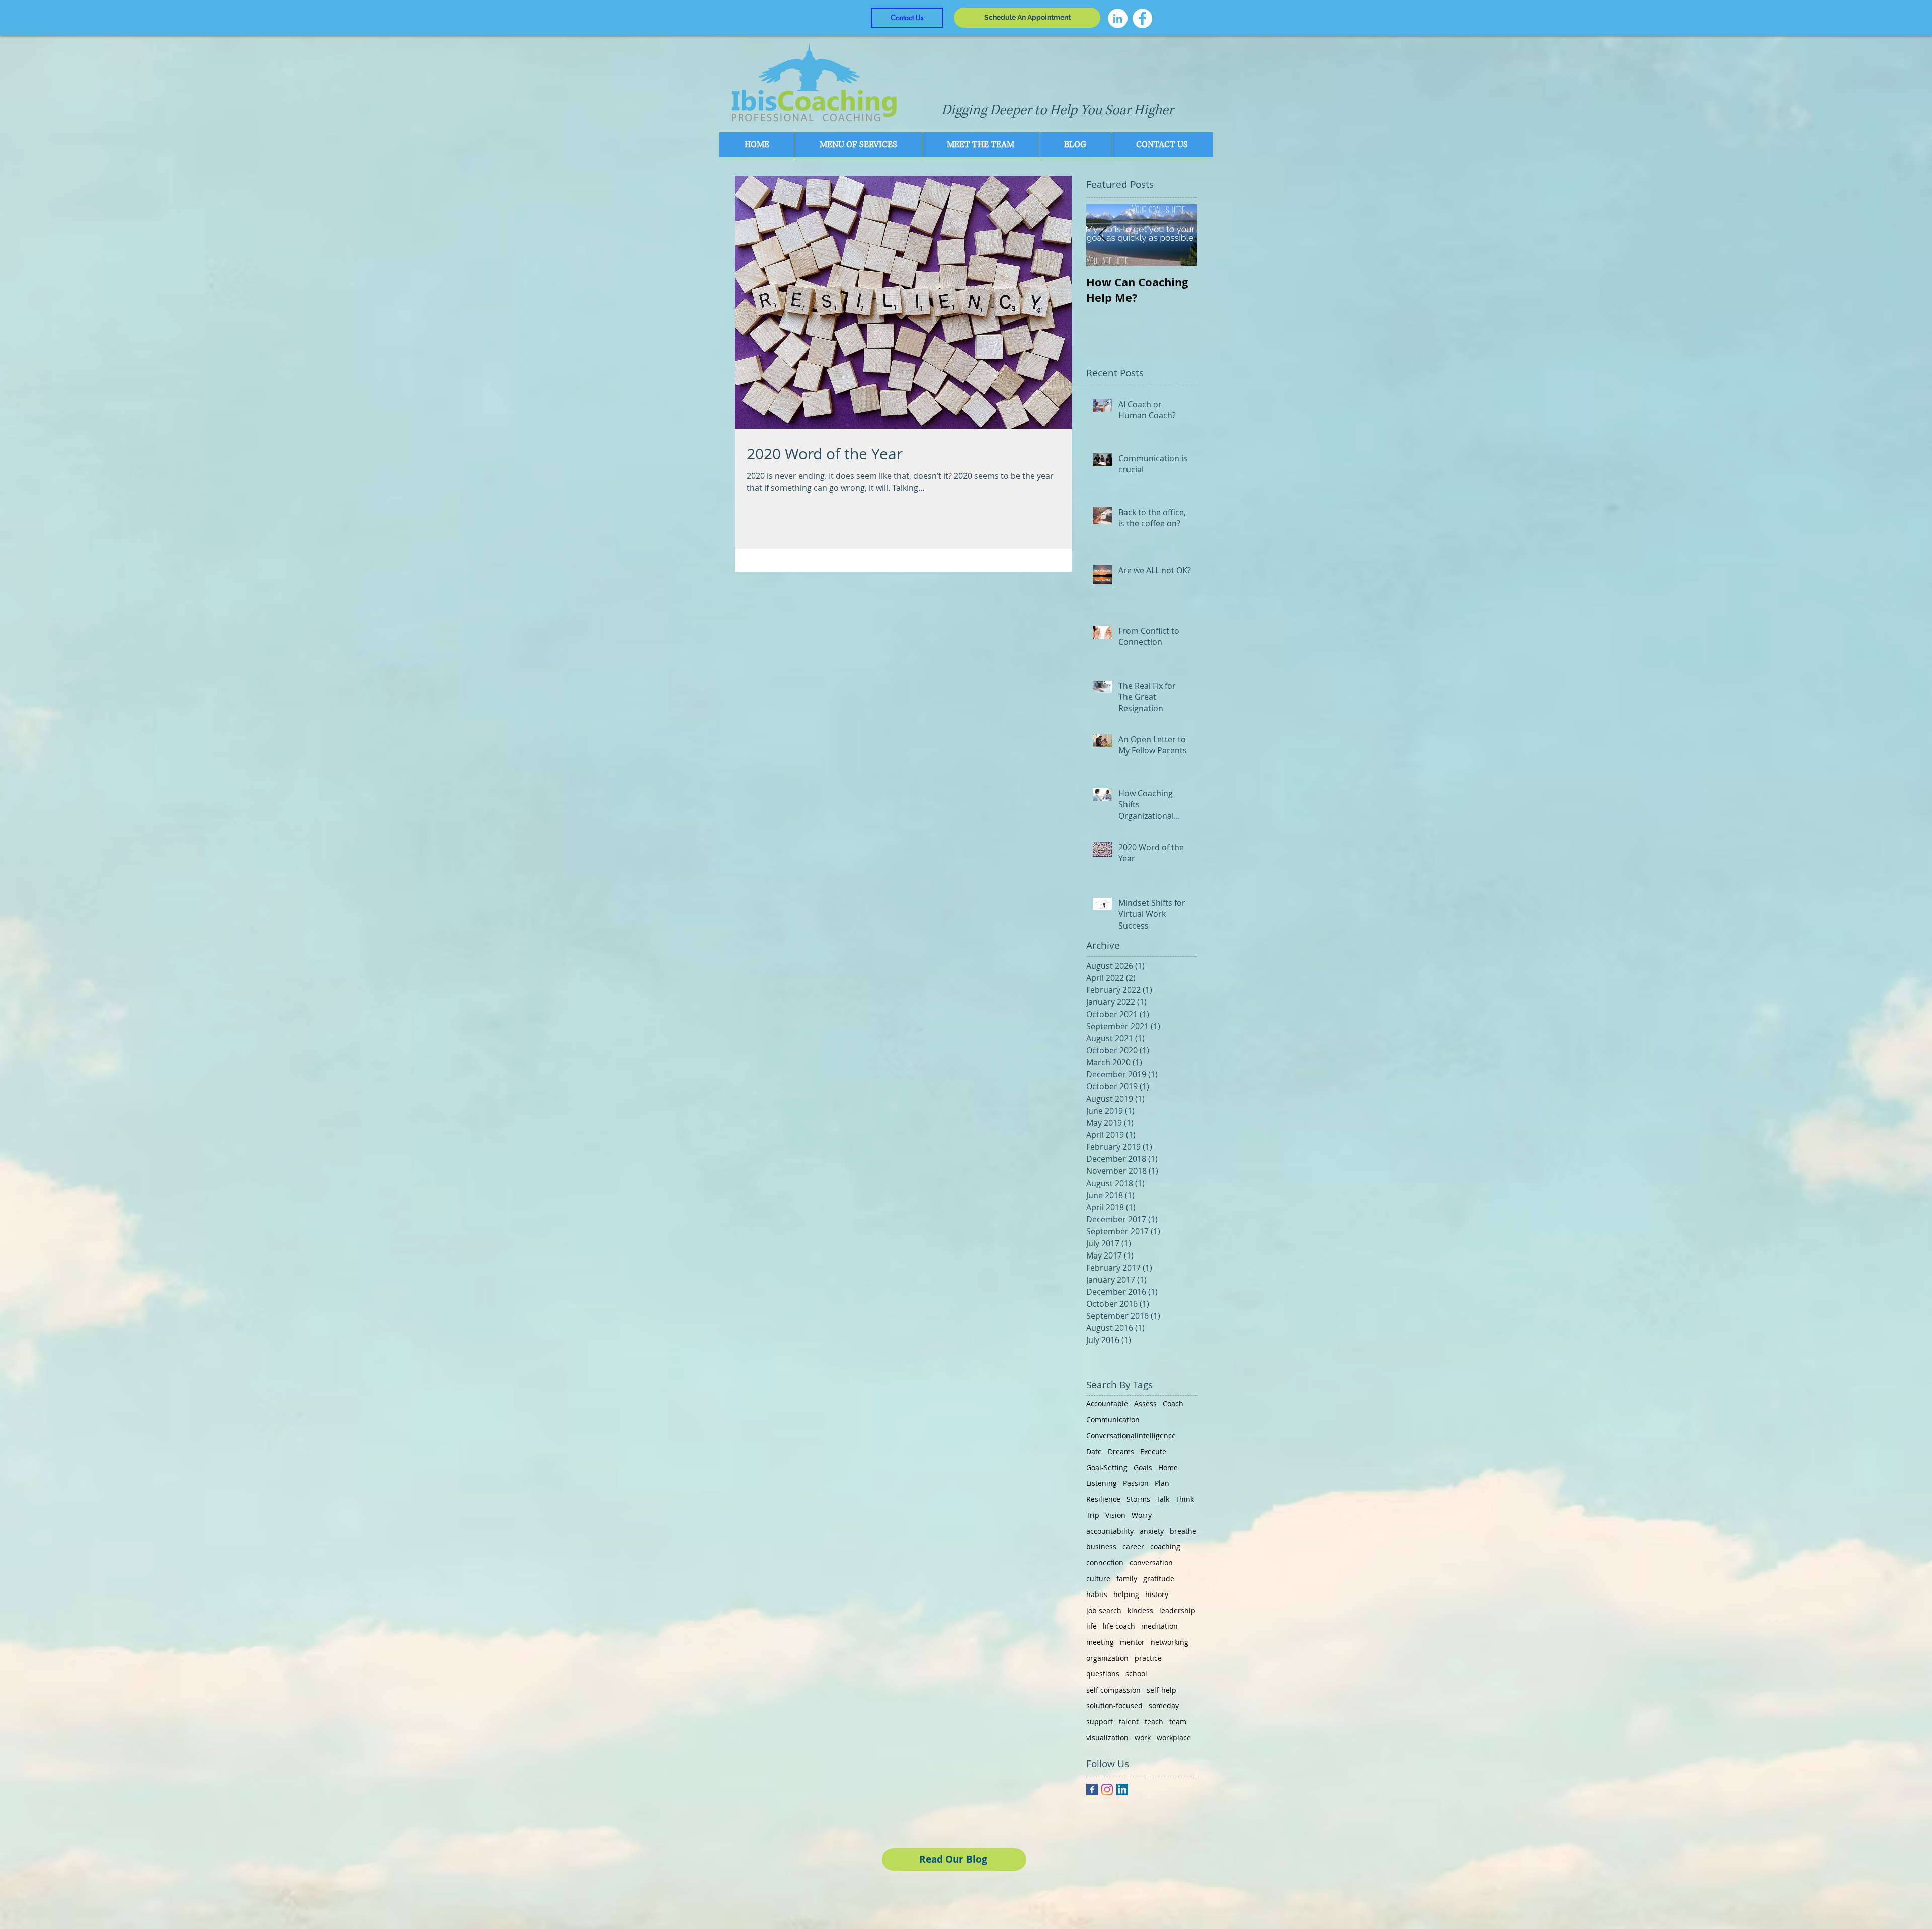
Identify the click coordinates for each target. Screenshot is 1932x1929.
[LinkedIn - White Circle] (1118, 18)
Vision (1115, 1515)
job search (1104, 1610)
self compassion (1113, 1690)
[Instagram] (1107, 1789)
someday (1164, 1705)
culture (1098, 1579)
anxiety (1152, 1531)
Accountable (1107, 1404)
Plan (1162, 1483)
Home (1168, 1467)
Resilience (1103, 1499)
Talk (1163, 1499)
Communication (1113, 1420)
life (1092, 1626)
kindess (1140, 1610)
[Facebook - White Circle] (1142, 18)
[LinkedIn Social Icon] (1122, 1789)
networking (1170, 1642)
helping (1126, 1594)
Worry (1142, 1515)
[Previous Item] (1102, 235)
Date (1094, 1451)
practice (1148, 1658)
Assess (1145, 1404)
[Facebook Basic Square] (1092, 1789)
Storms (1138, 1499)
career (1133, 1546)
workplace (1174, 1738)
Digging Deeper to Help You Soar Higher (1057, 110)
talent (1129, 1722)
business (1101, 1546)
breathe (1183, 1531)
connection (1105, 1563)
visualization (1107, 1738)
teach (1154, 1722)
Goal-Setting (1107, 1467)
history (1157, 1594)
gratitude (1159, 1579)
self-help (1161, 1690)
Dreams (1121, 1451)
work (1143, 1738)
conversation (1151, 1563)
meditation (1159, 1626)
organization (1107, 1658)
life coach (1119, 1626)
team (1178, 1722)
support (1100, 1722)
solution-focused (1114, 1705)
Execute (1153, 1451)
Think (1185, 1499)
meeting (1100, 1642)
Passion (1136, 1483)
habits (1097, 1594)
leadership (1177, 1610)
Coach (1173, 1404)
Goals (1143, 1467)
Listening (1102, 1483)
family (1127, 1579)
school (1136, 1674)
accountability (1110, 1531)
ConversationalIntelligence (1131, 1435)
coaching (1165, 1546)
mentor (1132, 1642)
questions (1103, 1674)
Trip (1093, 1515)
